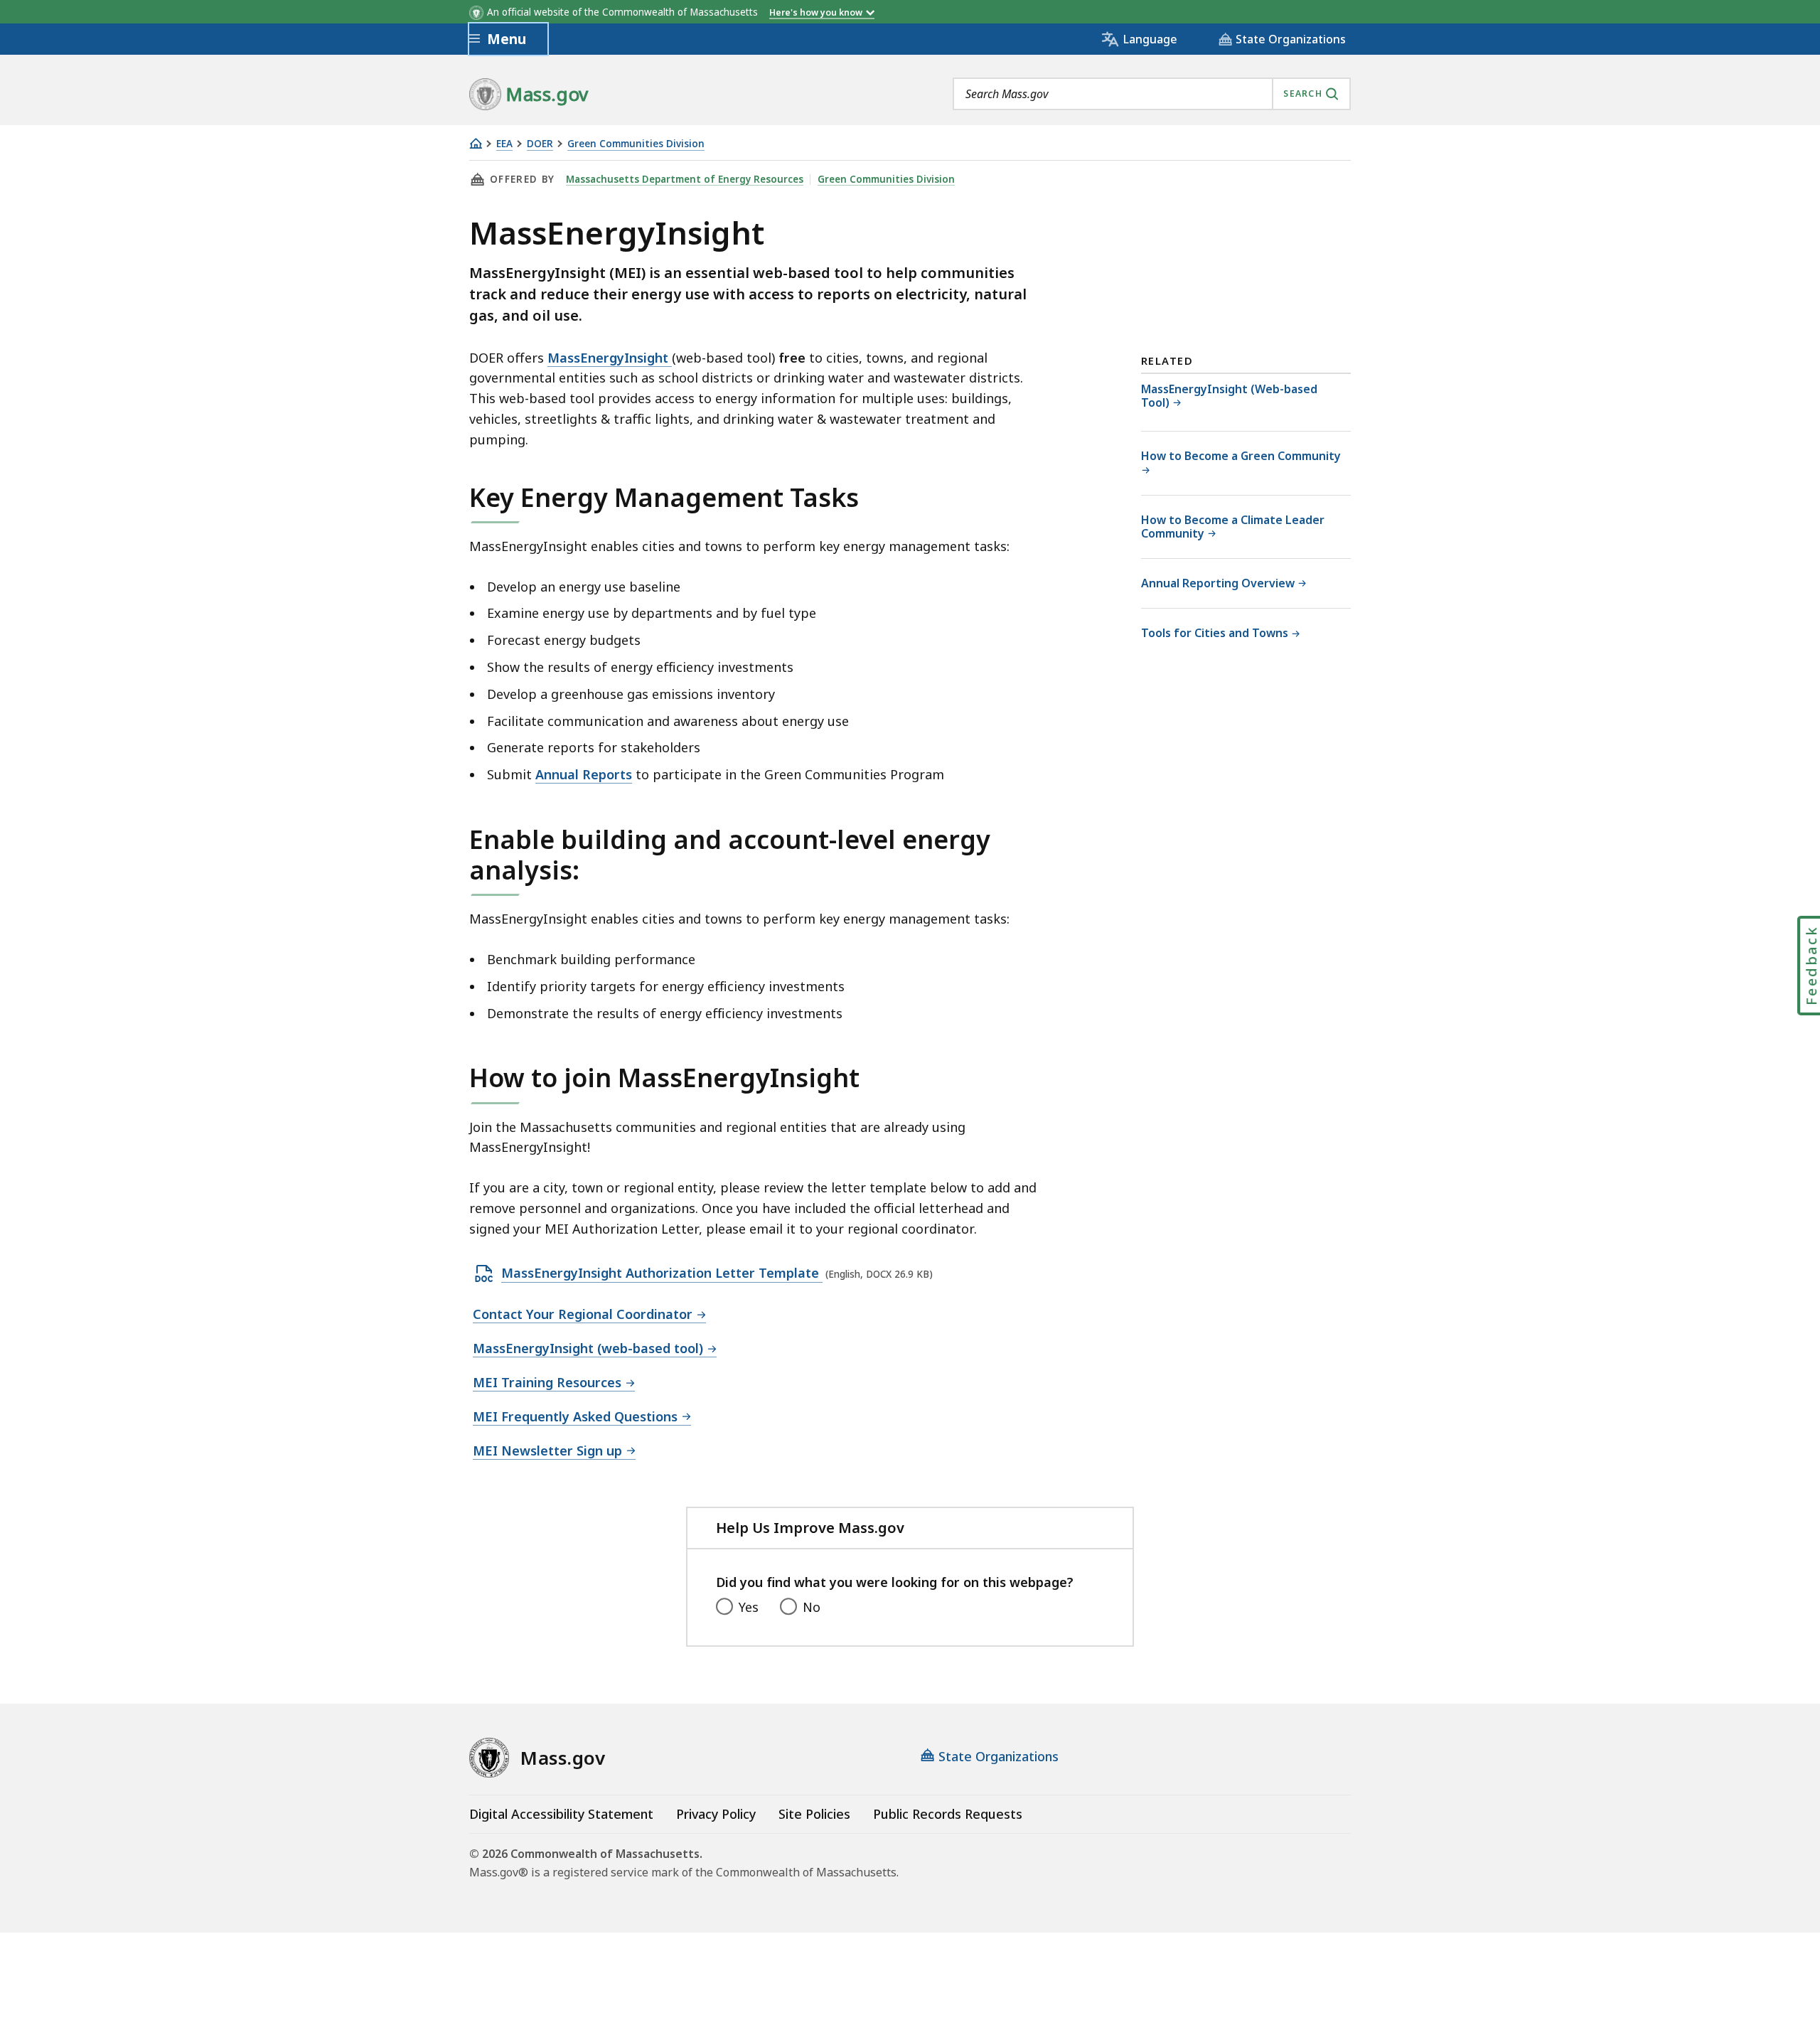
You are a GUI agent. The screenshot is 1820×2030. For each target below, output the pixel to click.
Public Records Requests (948, 1814)
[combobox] (1152, 94)
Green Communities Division (636, 144)
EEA (504, 144)
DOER (540, 144)
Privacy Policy (716, 1814)
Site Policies (814, 1814)
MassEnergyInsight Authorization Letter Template (662, 1273)
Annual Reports (584, 774)
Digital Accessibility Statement (561, 1814)
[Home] (476, 143)
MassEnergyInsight (610, 358)
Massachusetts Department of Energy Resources (685, 179)
